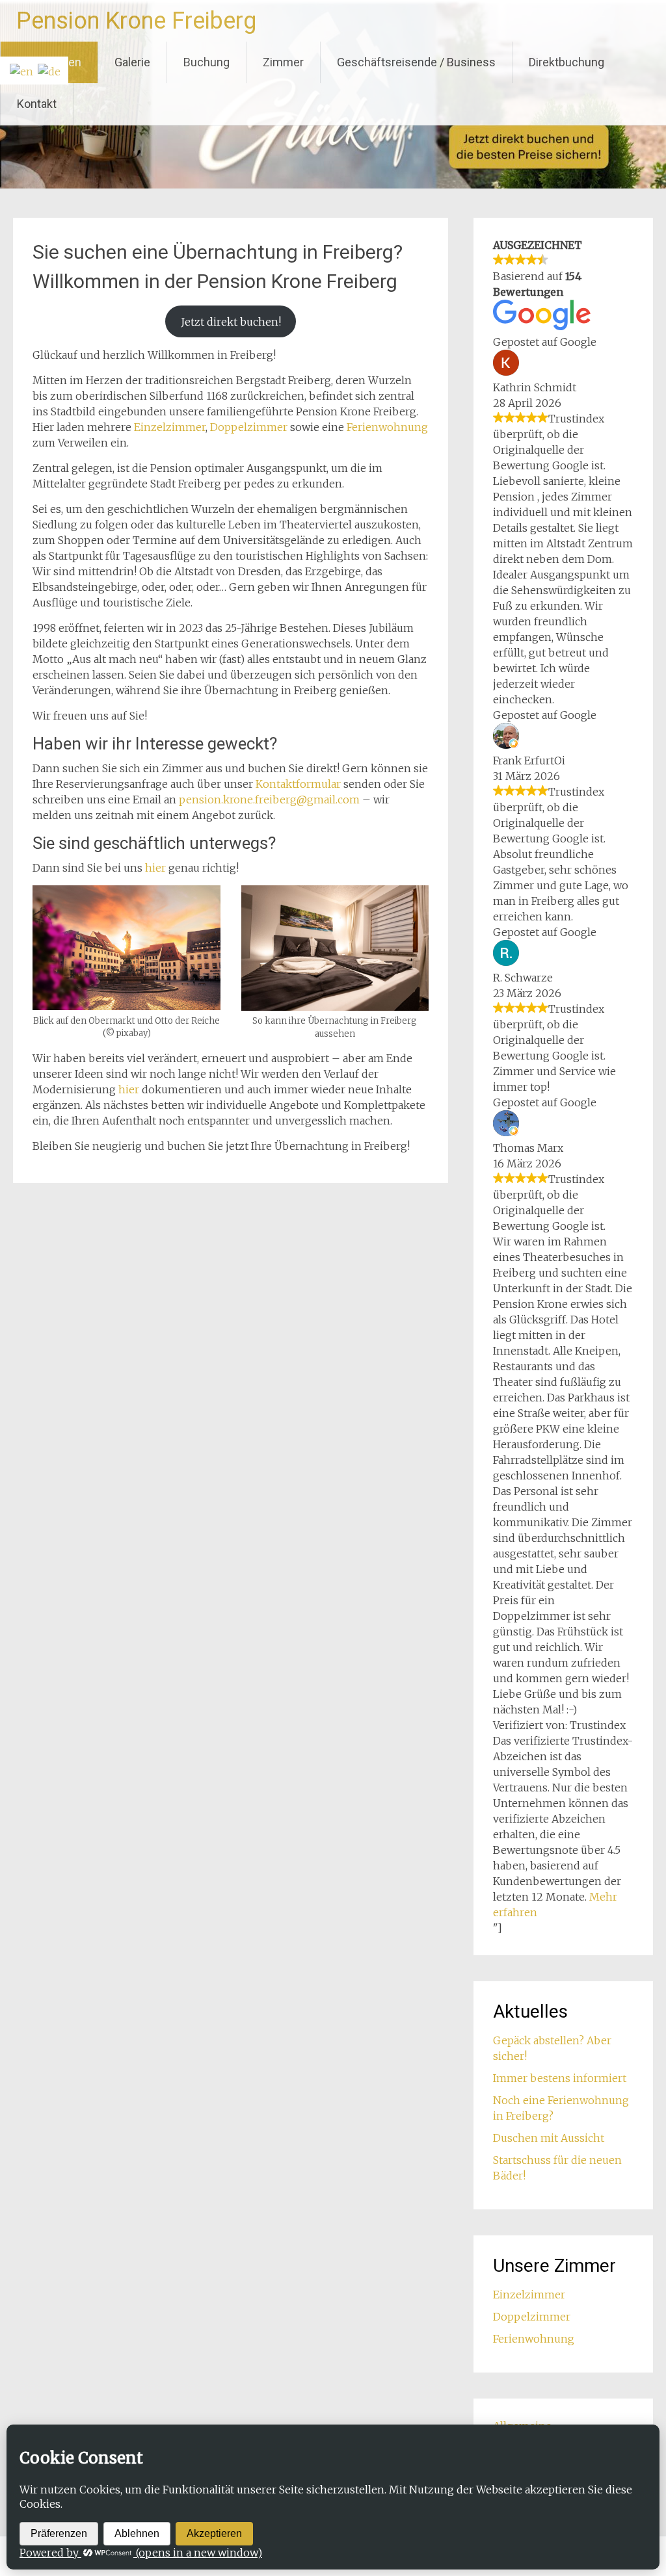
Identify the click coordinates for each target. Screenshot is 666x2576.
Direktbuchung (566, 62)
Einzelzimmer (170, 427)
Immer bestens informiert (560, 2078)
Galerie (132, 62)
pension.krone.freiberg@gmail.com (269, 800)
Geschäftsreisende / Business (416, 62)
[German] (48, 70)
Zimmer (283, 62)
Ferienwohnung (387, 427)
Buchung (206, 62)
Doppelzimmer (249, 427)
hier (157, 868)
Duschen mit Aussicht (549, 2138)
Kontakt (37, 104)
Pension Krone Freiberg (136, 21)
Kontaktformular (300, 784)
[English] (20, 70)
